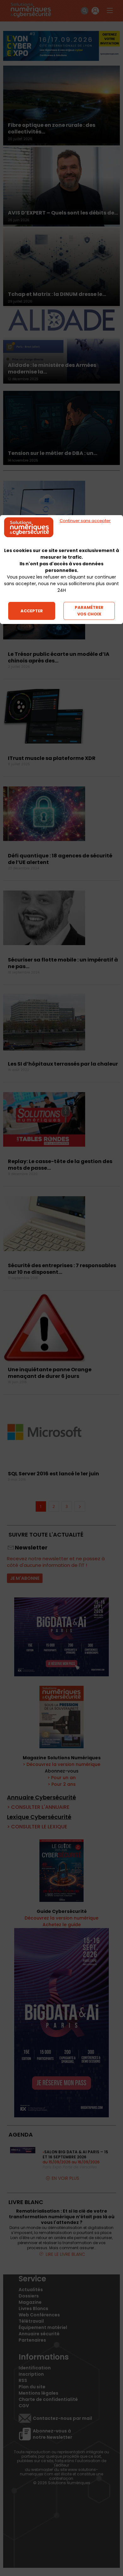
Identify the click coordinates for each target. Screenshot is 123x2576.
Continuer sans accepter (85, 521)
